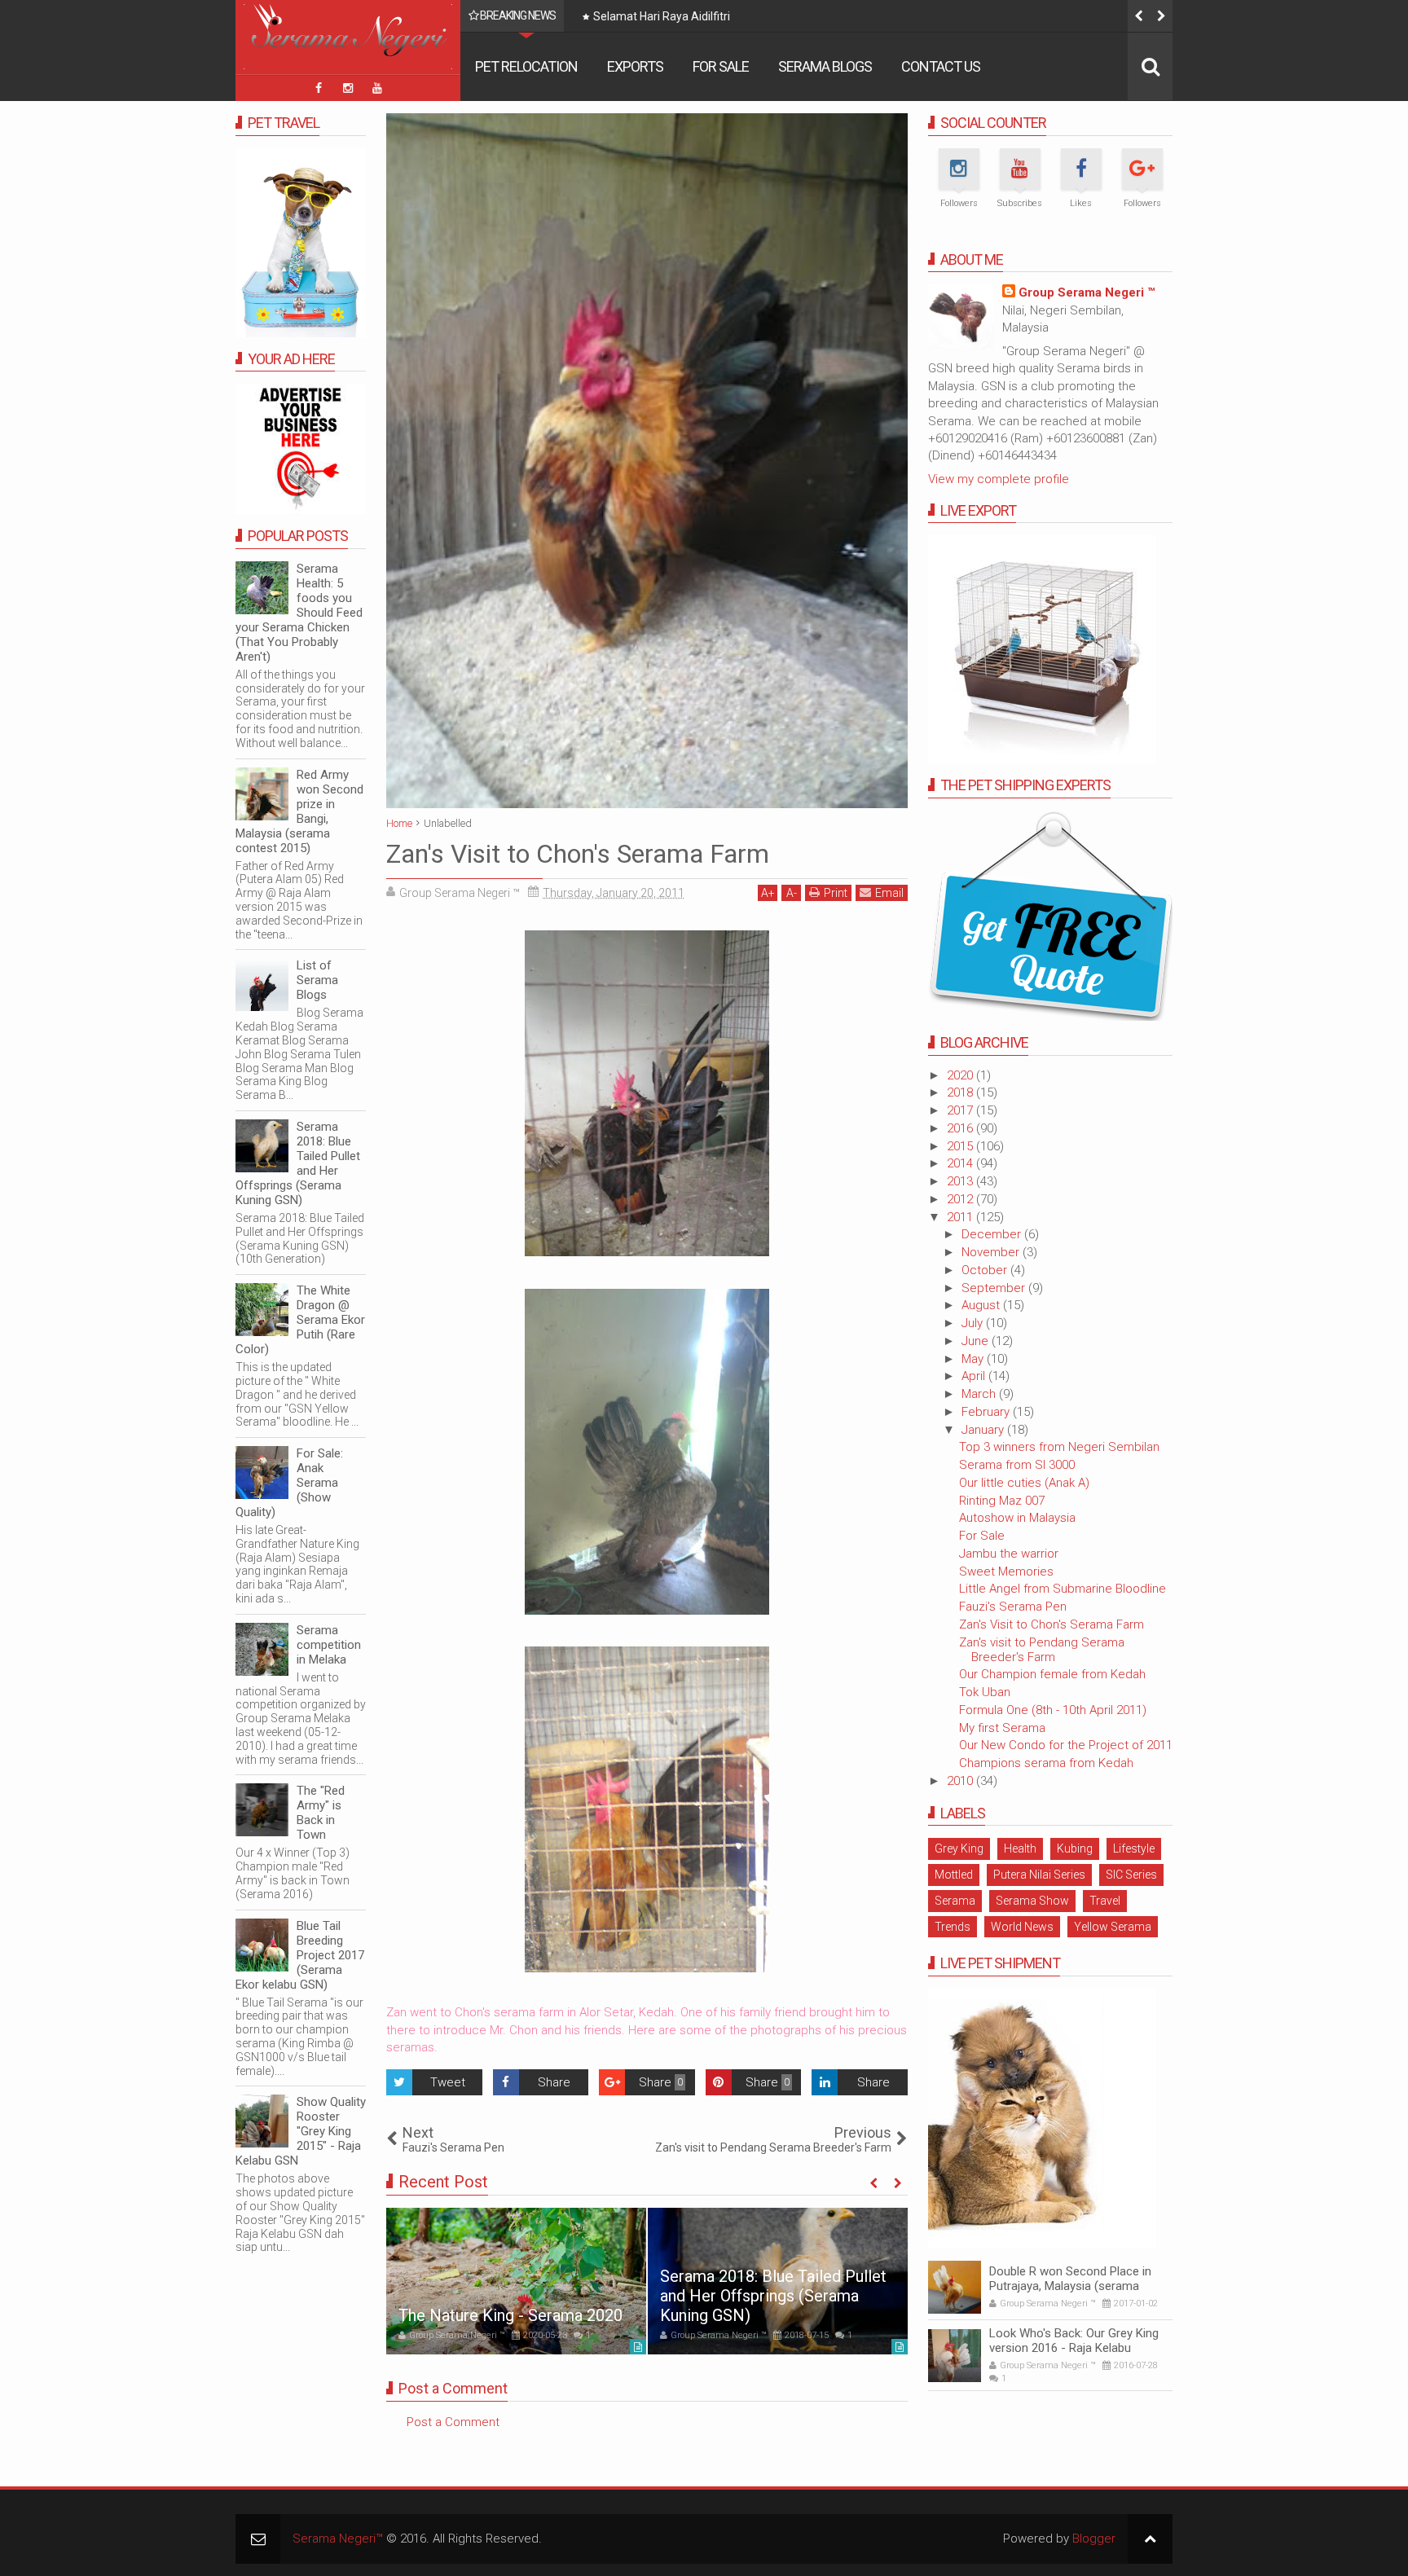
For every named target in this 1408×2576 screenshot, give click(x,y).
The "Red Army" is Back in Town (321, 1813)
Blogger (1094, 2539)
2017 (961, 1110)
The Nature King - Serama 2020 (510, 2315)
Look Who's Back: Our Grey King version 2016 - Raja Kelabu (1074, 2341)
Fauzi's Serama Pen (1013, 1607)
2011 (961, 1217)
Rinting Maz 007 (1002, 1501)
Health (1020, 1848)
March (980, 1394)
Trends (953, 1927)
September (995, 1288)
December (993, 1234)
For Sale (721, 66)
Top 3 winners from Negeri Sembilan (1059, 1447)
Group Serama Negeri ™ (1087, 292)
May (974, 1359)
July (974, 1323)
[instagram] (348, 88)
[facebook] (319, 88)
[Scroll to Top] (1150, 2539)
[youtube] (377, 88)
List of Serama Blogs (317, 980)
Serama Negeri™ (338, 2539)
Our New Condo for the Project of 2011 (1066, 1745)
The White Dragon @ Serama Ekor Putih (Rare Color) (300, 1320)
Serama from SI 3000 (1017, 1465)
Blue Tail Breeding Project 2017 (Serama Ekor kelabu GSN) (300, 1955)
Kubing (1075, 1848)
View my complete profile (999, 479)
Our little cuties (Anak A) (1024, 1483)
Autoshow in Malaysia (1017, 1518)
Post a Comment (453, 2422)
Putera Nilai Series (1039, 1875)
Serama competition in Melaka (329, 1645)
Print (836, 893)
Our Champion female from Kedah (1052, 1674)
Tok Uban (985, 1692)
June (977, 1341)
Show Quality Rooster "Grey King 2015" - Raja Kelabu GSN (301, 2131)
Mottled (954, 1875)
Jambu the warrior (1009, 1554)
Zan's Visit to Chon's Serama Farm (1052, 1624)
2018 (961, 1092)
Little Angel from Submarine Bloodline (1063, 1589)
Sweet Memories (1006, 1572)
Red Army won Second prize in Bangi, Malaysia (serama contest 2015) (299, 811)
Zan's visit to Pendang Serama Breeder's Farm (1042, 1650)
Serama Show (1032, 1901)
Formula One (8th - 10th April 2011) (1053, 1710)
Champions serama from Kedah (1046, 1763)
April (975, 1376)
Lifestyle (1134, 1848)
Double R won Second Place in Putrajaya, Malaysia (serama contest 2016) (1070, 2286)
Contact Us (941, 66)
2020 (961, 1075)
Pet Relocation (526, 66)
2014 (961, 1163)
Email (889, 893)
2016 (961, 1128)
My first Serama (1002, 1728)
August (982, 1305)
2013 (961, 1181)
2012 (961, 1199)
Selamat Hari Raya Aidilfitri (662, 16)
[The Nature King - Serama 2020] (516, 2281)
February (987, 1412)
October (986, 1270)
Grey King (959, 1848)
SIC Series (1131, 1875)
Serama (955, 1901)
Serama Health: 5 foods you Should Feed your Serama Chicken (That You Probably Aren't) (299, 613)
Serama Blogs (825, 66)
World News (1022, 1927)
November (992, 1252)
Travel (1105, 1901)
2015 (961, 1146)
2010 (961, 1781)
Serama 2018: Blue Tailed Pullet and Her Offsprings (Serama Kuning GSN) (773, 2296)
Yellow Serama (1113, 1927)
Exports (635, 66)
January (984, 1430)
